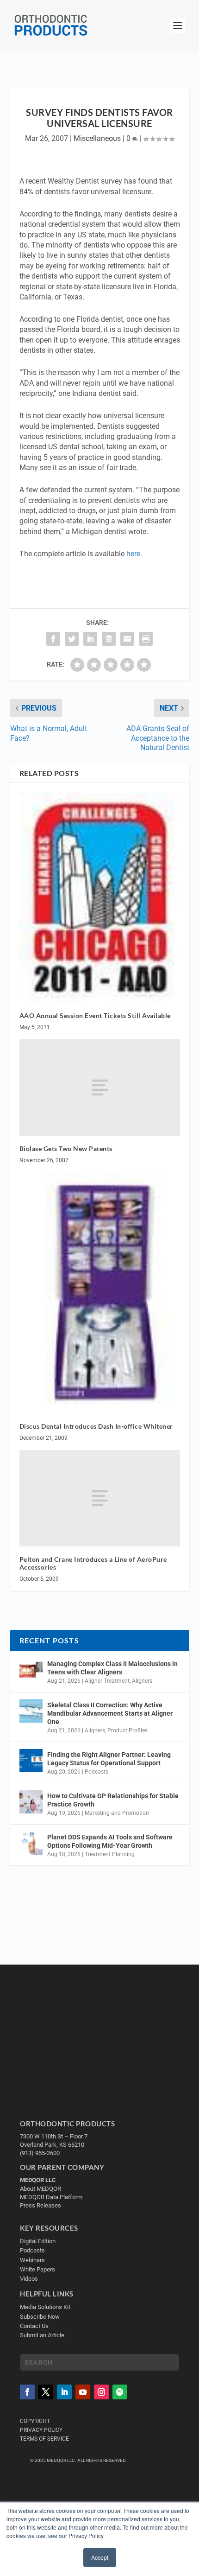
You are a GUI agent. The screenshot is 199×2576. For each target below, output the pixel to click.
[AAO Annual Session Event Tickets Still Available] (100, 897)
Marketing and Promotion (117, 1813)
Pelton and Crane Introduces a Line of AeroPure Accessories (93, 1563)
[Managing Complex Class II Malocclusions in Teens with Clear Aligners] (31, 1670)
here (133, 554)
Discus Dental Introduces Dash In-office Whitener (96, 1426)
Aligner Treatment (107, 1681)
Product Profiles (127, 1730)
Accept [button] (100, 2557)
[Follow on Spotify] (120, 2392)
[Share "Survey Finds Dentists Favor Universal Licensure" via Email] (127, 639)
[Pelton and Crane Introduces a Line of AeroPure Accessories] (100, 1498)
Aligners (142, 1681)
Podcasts (96, 1772)
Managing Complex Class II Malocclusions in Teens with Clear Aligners (112, 1668)
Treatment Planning (110, 1854)
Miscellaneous (97, 138)
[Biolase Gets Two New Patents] (100, 1088)
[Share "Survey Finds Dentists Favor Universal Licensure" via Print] (146, 639)
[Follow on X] (46, 2392)
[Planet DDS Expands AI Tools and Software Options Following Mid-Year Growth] (31, 1843)
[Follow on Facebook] (27, 2392)
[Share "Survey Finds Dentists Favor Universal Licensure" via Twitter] (72, 639)
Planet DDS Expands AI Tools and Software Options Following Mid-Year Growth (110, 1841)
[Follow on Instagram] (101, 2392)
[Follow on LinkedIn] (64, 2392)
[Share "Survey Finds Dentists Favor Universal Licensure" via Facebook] (53, 639)
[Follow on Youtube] (83, 2392)
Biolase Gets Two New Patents (66, 1148)
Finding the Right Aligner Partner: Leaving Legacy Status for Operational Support (109, 1759)
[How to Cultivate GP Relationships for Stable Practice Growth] (31, 1802)
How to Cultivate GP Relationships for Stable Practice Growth (113, 1800)
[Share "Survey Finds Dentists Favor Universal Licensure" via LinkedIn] (90, 639)
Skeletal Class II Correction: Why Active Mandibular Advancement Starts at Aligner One (110, 1713)
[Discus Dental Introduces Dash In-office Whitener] (100, 1293)
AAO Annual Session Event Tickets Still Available (95, 1015)
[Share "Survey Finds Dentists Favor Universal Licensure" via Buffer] (109, 639)
